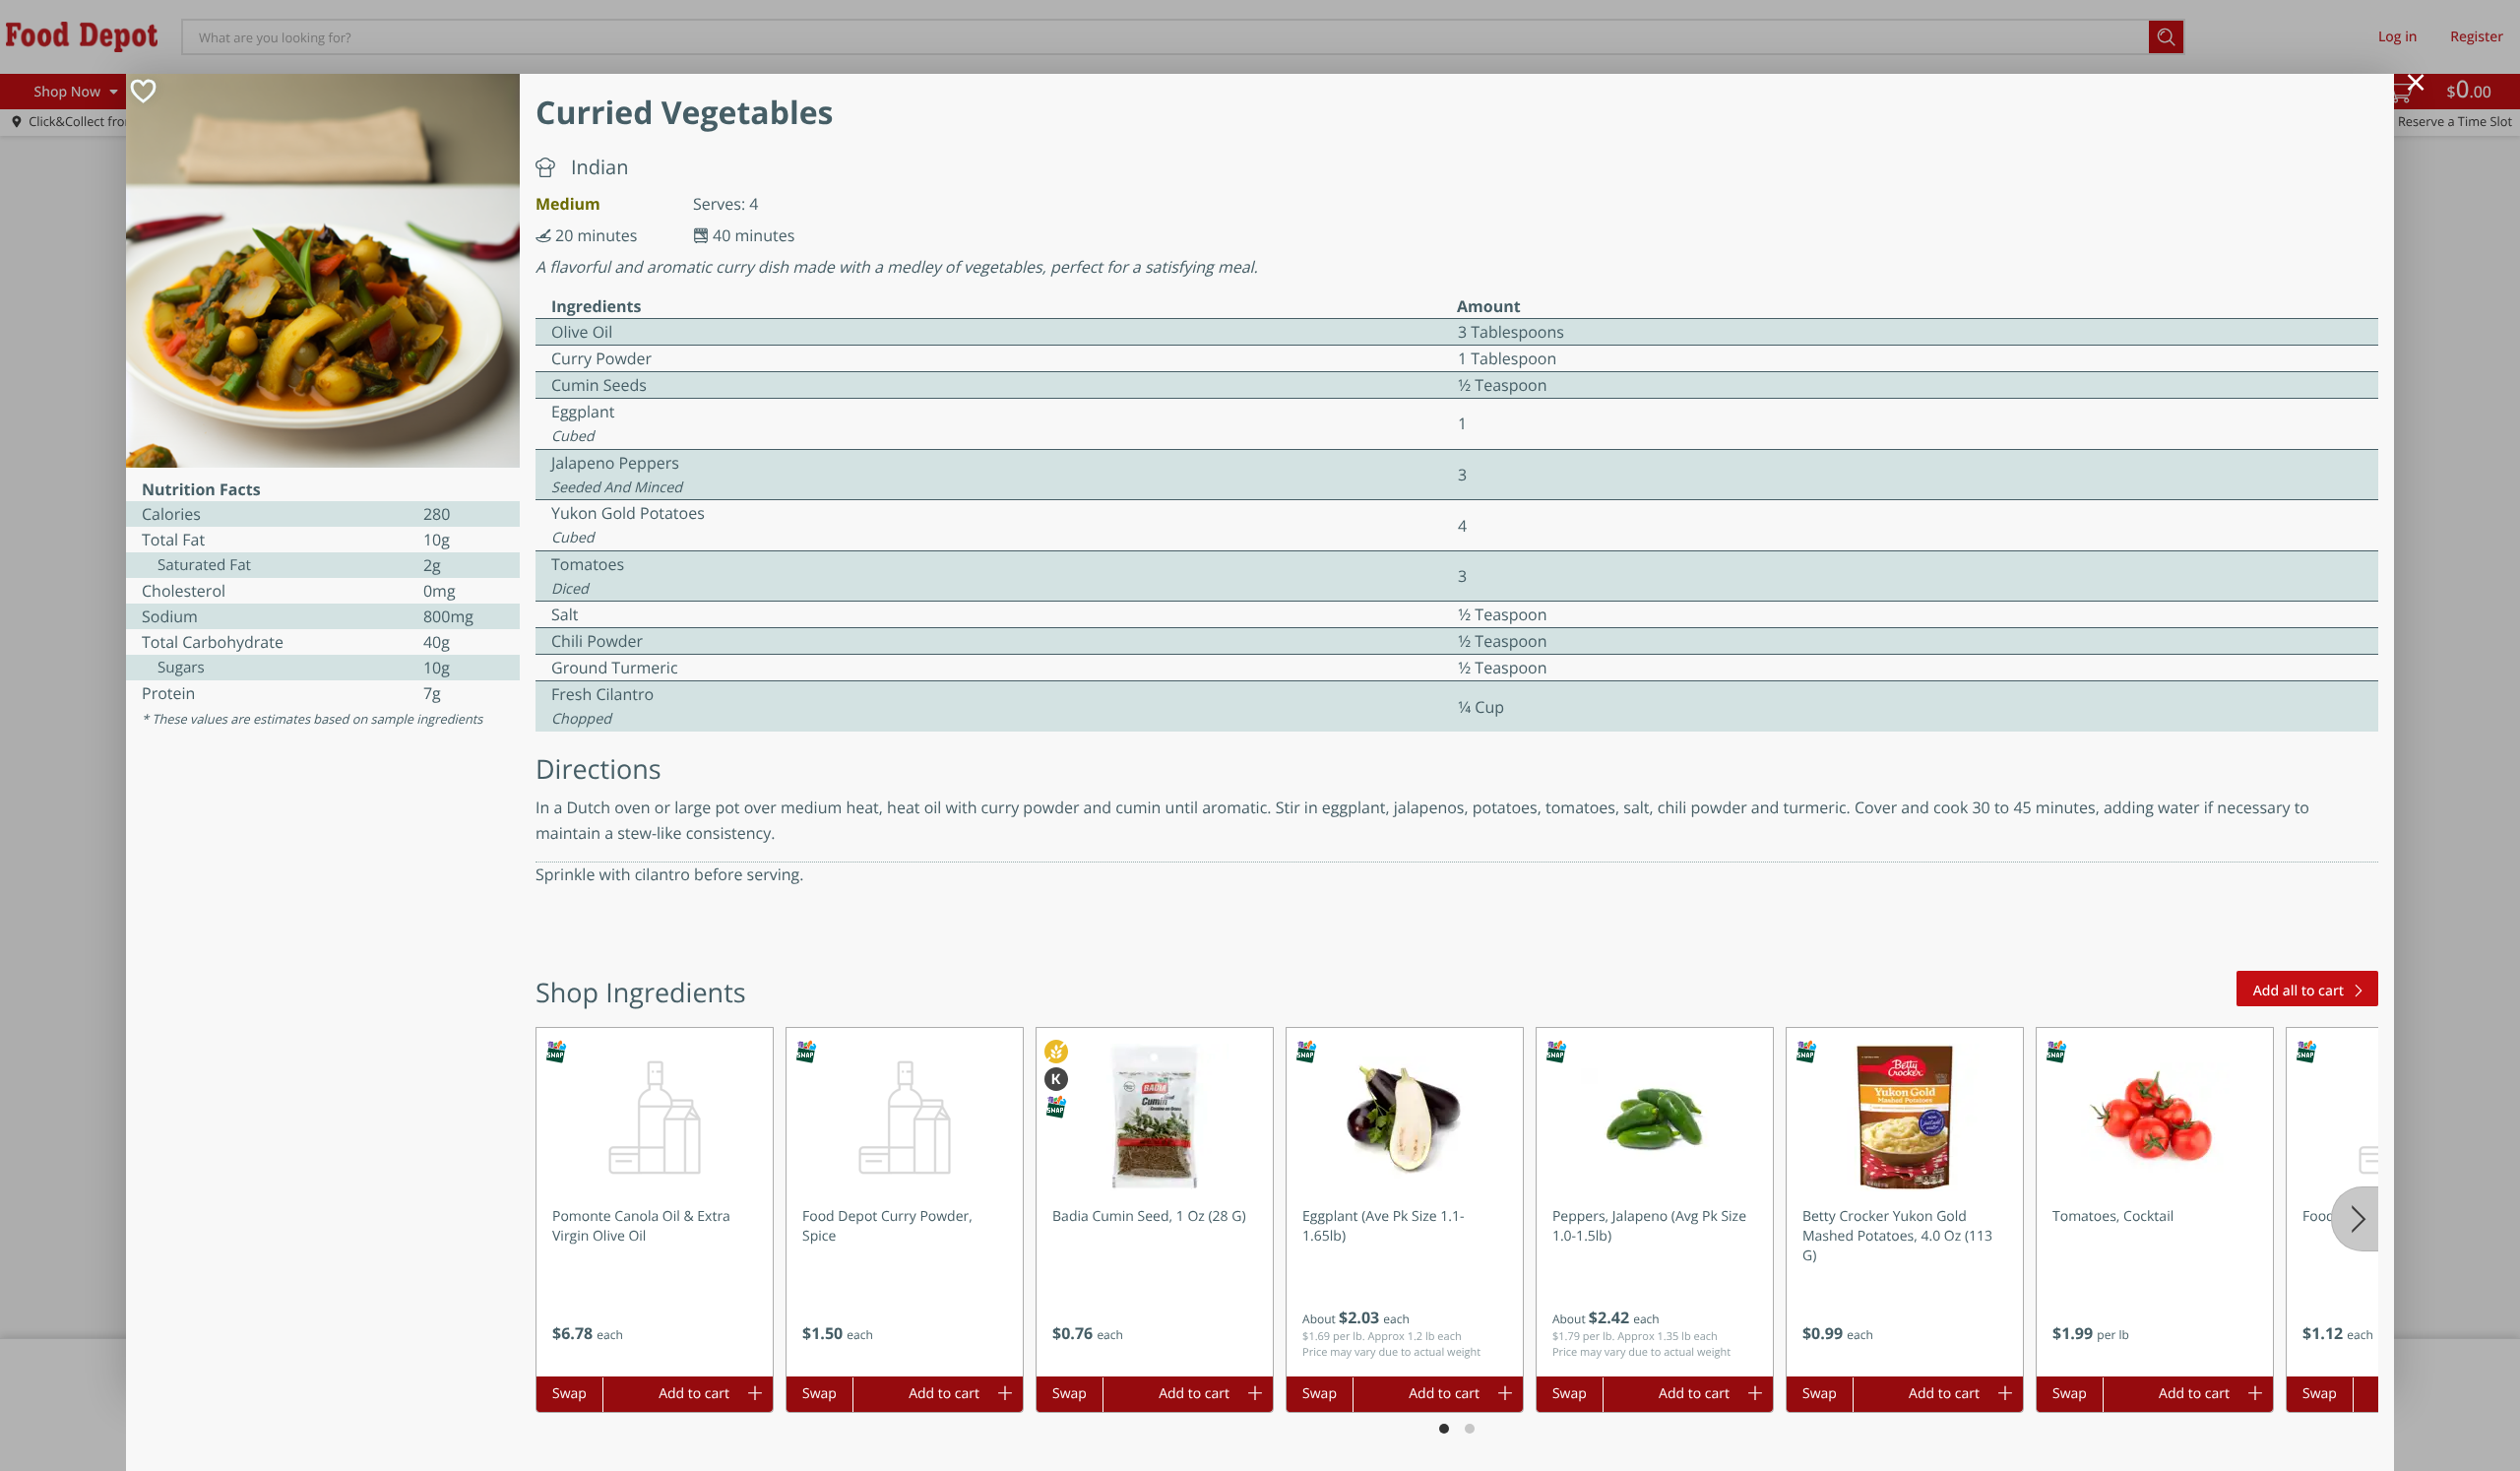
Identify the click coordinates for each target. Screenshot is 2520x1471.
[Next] (2355, 1219)
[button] (655, 1202)
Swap (569, 1394)
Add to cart (694, 1394)
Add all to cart (2299, 991)
